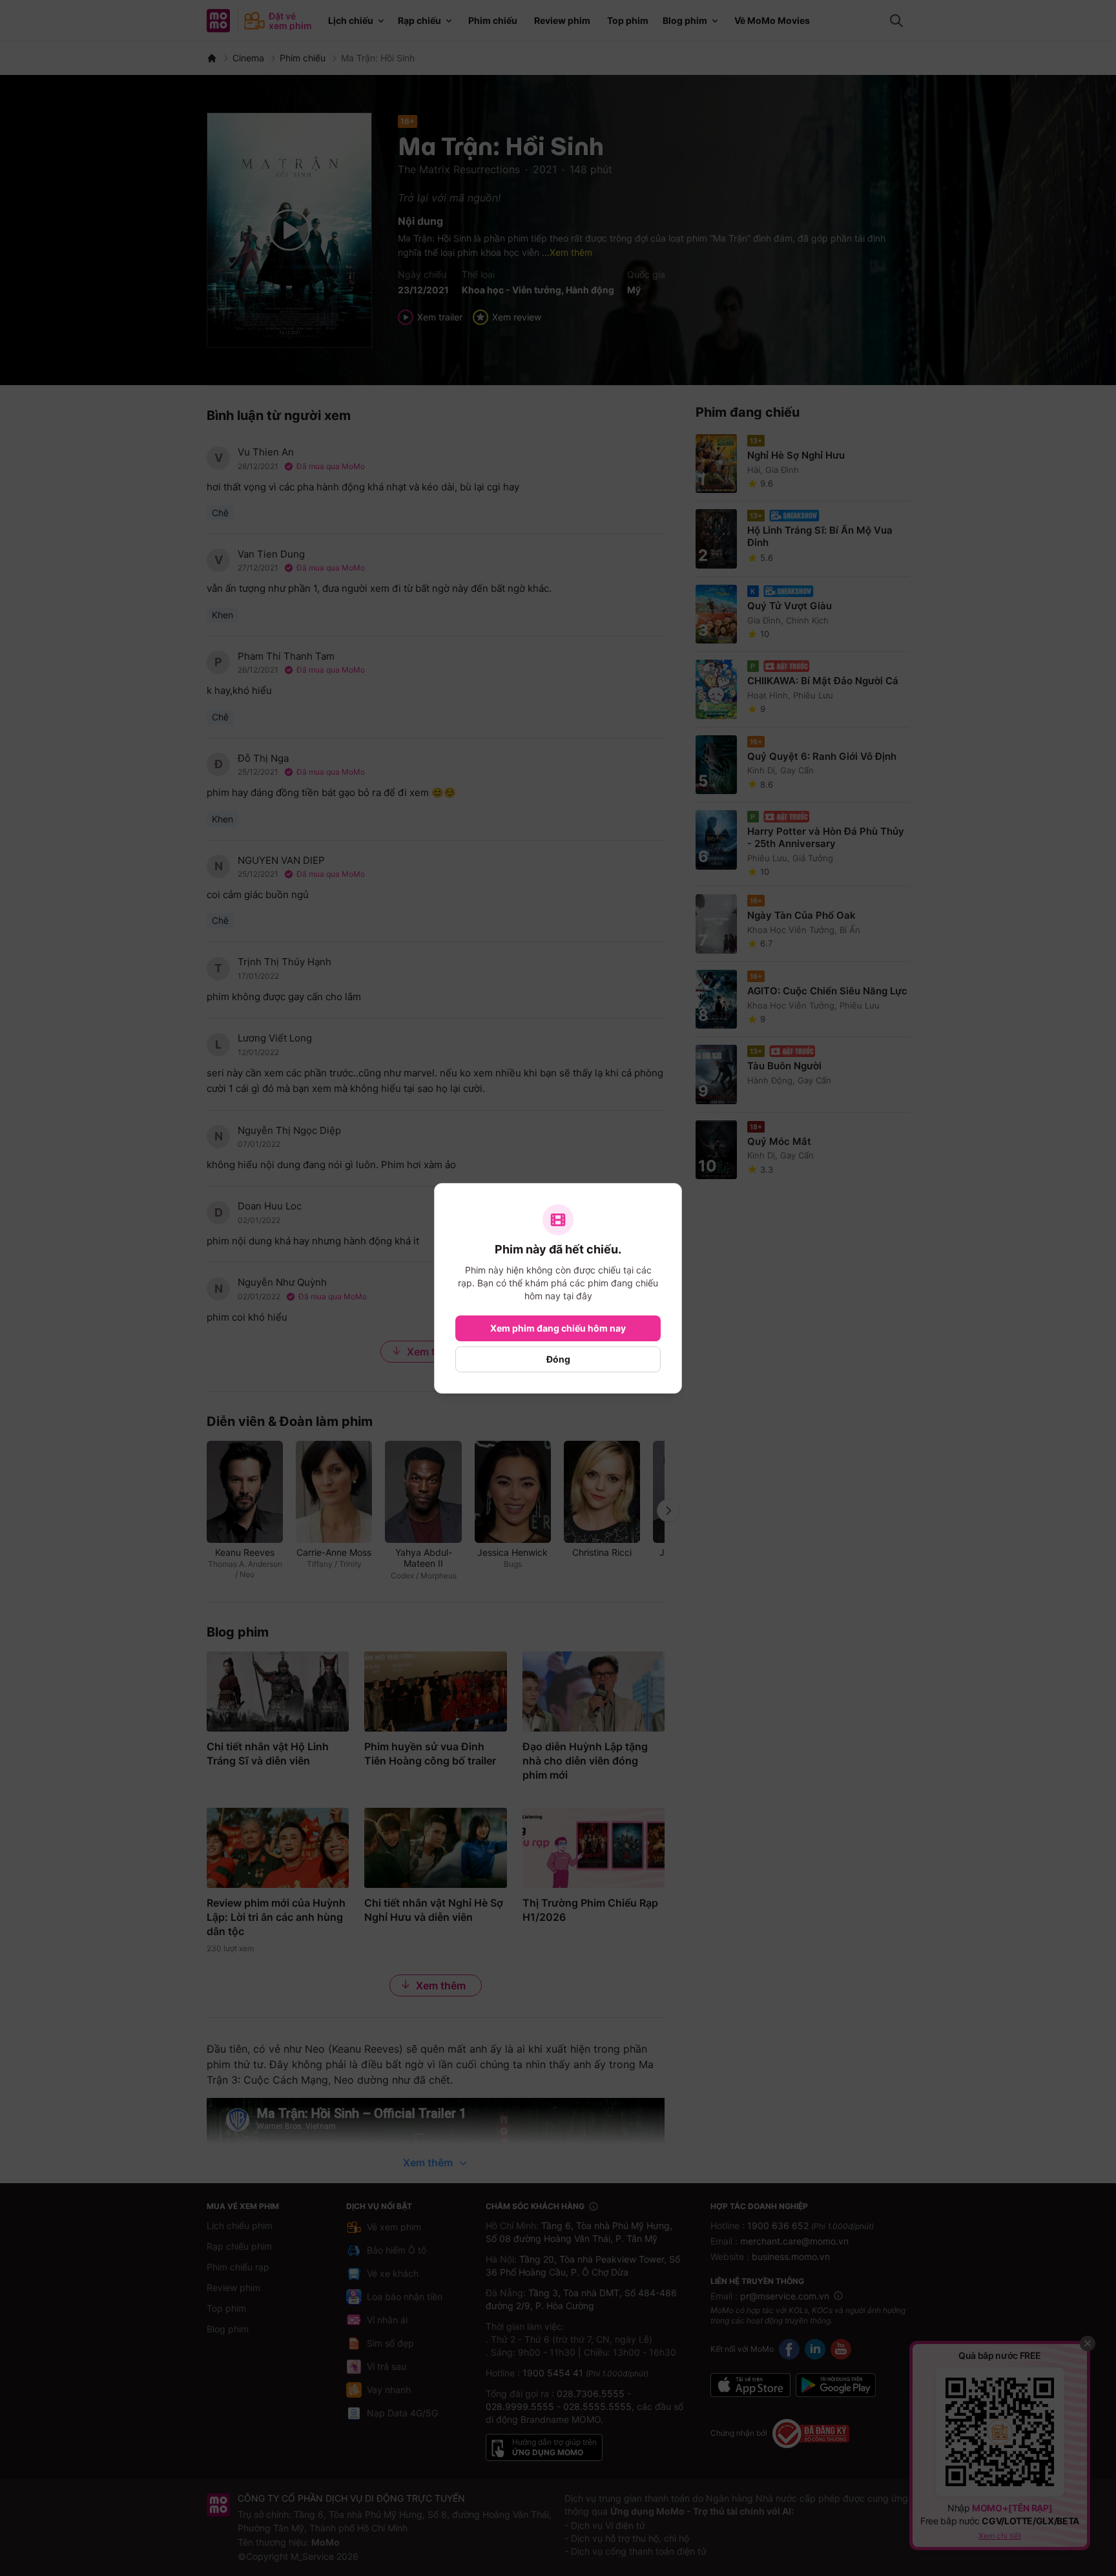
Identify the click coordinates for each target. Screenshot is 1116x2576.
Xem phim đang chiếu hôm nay (558, 1328)
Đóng (558, 1359)
